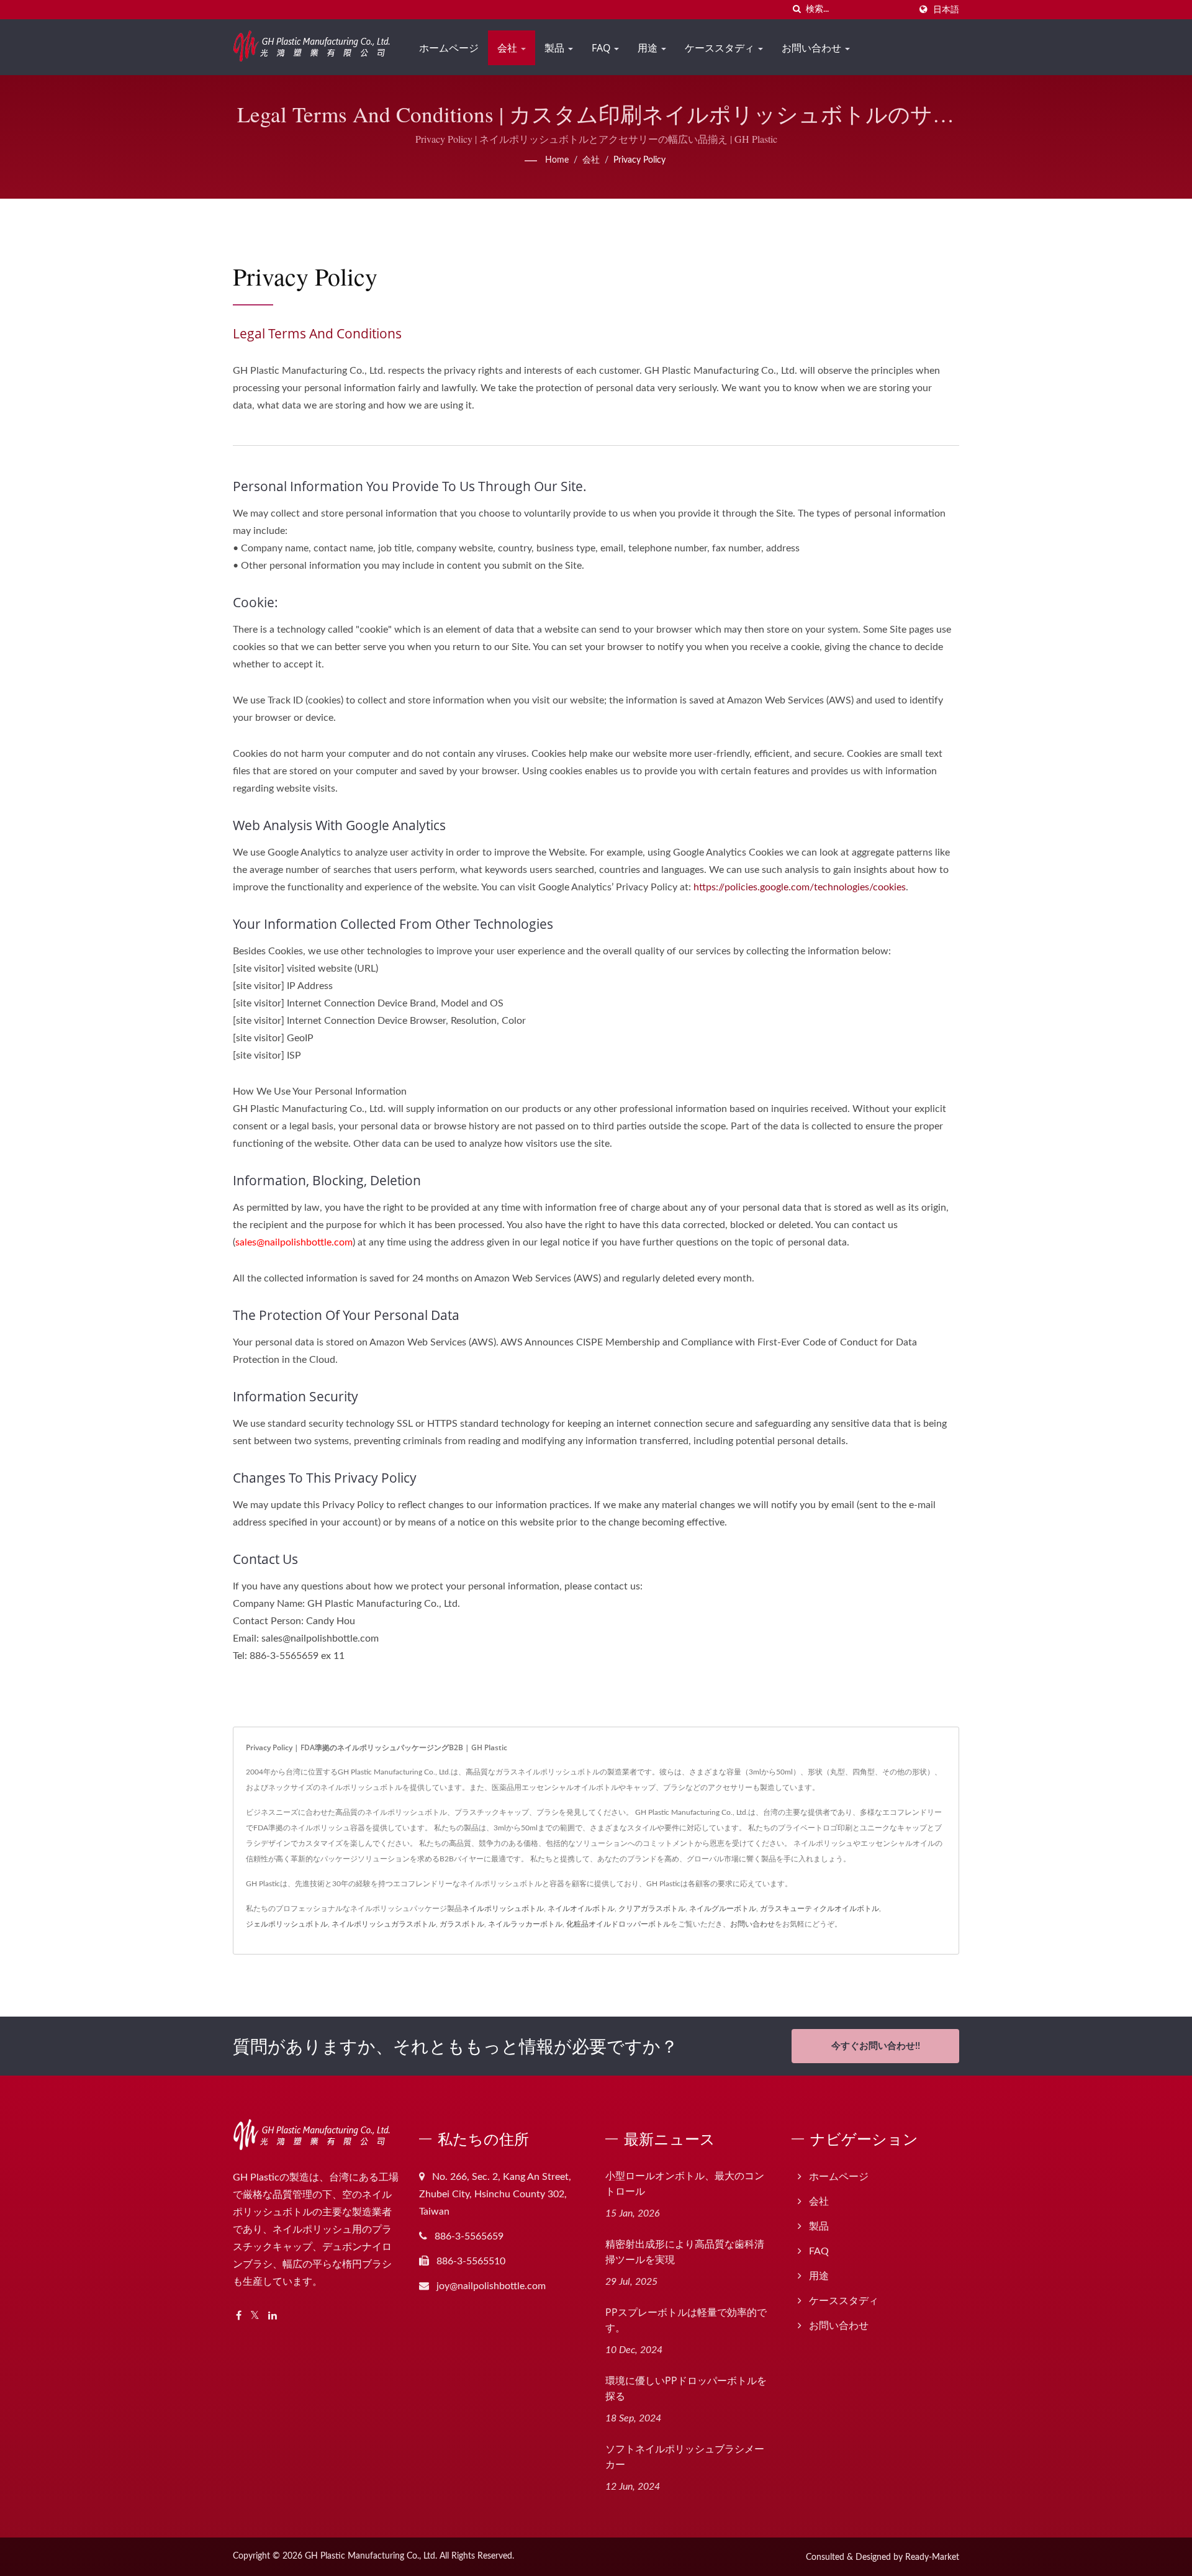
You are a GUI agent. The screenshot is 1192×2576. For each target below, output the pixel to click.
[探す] (797, 10)
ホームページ (449, 48)
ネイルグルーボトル (723, 1909)
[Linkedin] (273, 2316)
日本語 (946, 10)
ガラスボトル (462, 1924)
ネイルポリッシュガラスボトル (384, 1924)
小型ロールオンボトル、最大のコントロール (685, 2183)
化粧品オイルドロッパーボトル (618, 1924)
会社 (508, 48)
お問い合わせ (813, 48)
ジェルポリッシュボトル (287, 1924)
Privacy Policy (639, 160)
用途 (649, 48)
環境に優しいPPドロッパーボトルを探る (686, 2388)
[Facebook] (239, 2316)
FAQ (602, 48)
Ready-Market (932, 2557)
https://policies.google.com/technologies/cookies (800, 887)
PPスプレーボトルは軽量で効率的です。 (686, 2320)
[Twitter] (255, 2316)
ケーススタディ (721, 48)
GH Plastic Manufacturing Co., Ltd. (371, 2556)
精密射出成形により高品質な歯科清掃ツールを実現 (685, 2252)
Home (557, 160)
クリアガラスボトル (652, 1909)
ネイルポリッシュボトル (503, 1909)
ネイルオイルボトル (581, 1909)
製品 (556, 48)
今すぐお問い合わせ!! (876, 2046)
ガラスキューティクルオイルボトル (819, 1909)
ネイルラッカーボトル (525, 1924)
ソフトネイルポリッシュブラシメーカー (685, 2456)
